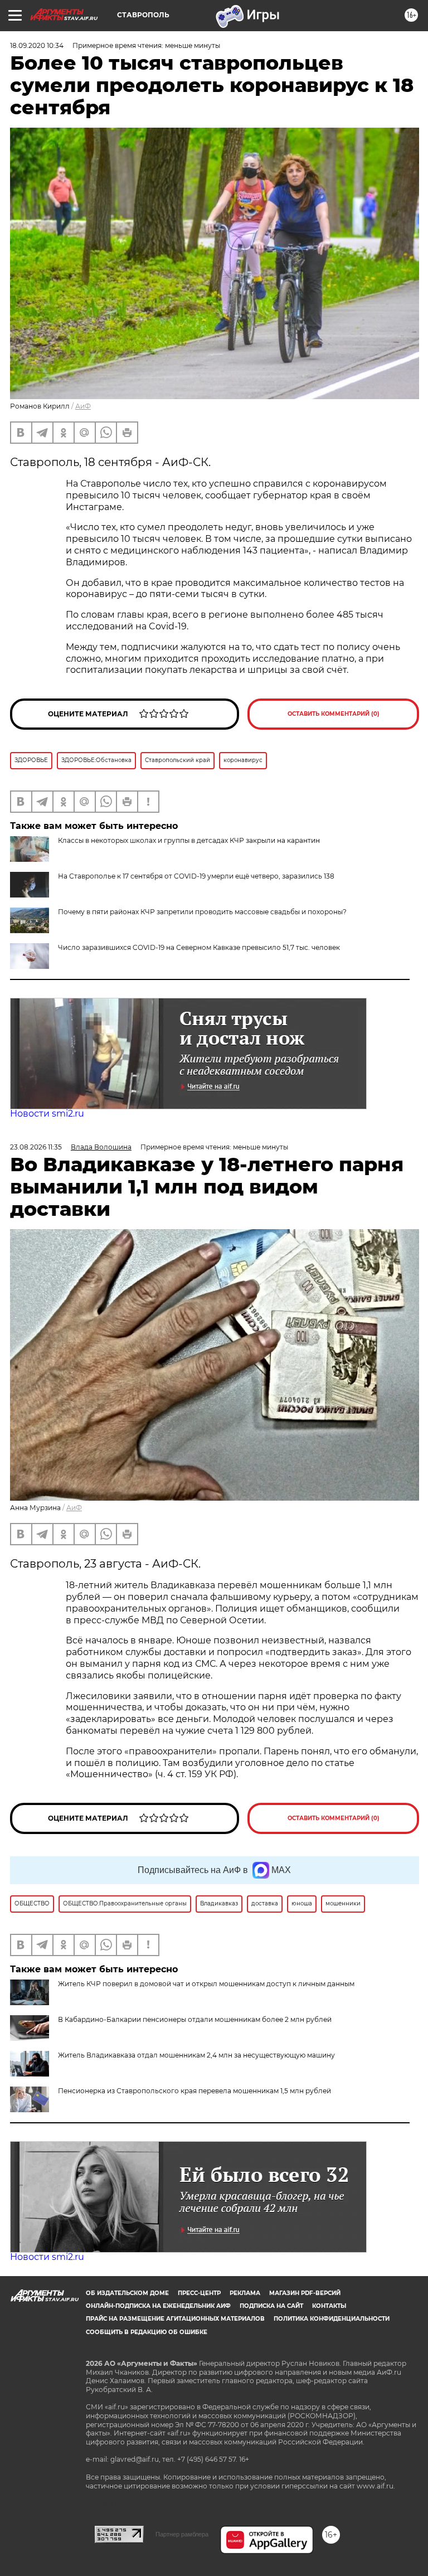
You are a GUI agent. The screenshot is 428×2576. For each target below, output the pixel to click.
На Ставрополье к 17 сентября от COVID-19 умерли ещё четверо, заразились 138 (196, 876)
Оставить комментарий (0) (334, 714)
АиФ (83, 406)
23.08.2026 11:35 (36, 1147)
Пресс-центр (199, 2293)
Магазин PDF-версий (305, 2293)
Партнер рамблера (182, 2534)
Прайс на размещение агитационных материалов (175, 2319)
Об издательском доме (127, 2293)
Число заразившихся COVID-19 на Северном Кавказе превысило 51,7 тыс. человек (199, 947)
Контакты (329, 2306)
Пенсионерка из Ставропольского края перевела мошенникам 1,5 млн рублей (194, 2091)
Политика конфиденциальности (332, 2319)
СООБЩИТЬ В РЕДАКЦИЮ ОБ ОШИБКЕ (147, 2332)
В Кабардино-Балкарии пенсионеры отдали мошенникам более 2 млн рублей (195, 2019)
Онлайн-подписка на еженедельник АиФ (158, 2306)
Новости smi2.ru (47, 1114)
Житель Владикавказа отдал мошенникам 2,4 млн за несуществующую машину (196, 2055)
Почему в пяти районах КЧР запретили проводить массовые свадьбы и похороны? (202, 912)
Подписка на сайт (271, 2306)
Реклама (245, 2293)
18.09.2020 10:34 (37, 45)
